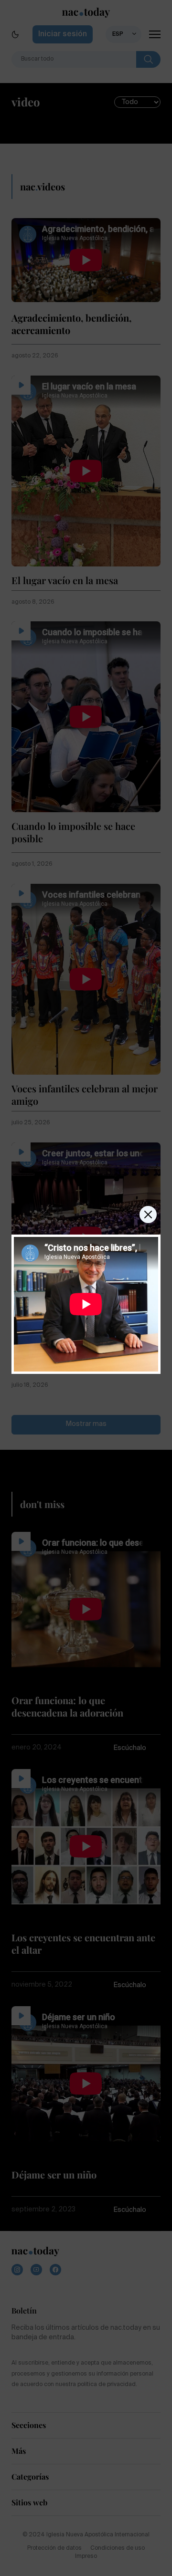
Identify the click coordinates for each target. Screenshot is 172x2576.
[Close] (148, 1215)
